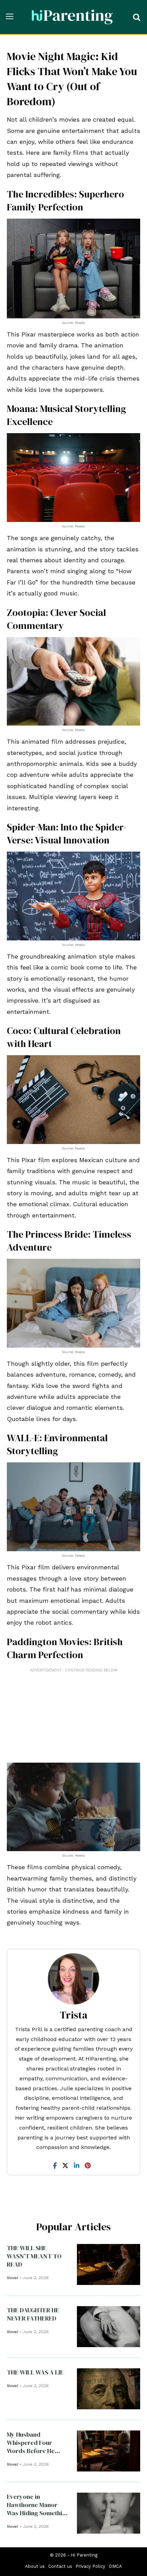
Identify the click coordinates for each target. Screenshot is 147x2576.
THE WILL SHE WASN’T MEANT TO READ (34, 2256)
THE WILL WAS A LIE (35, 2372)
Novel (12, 2278)
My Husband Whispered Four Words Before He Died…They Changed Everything (36, 2451)
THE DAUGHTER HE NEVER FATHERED (33, 2314)
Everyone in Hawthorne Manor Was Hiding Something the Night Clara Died (38, 2509)
